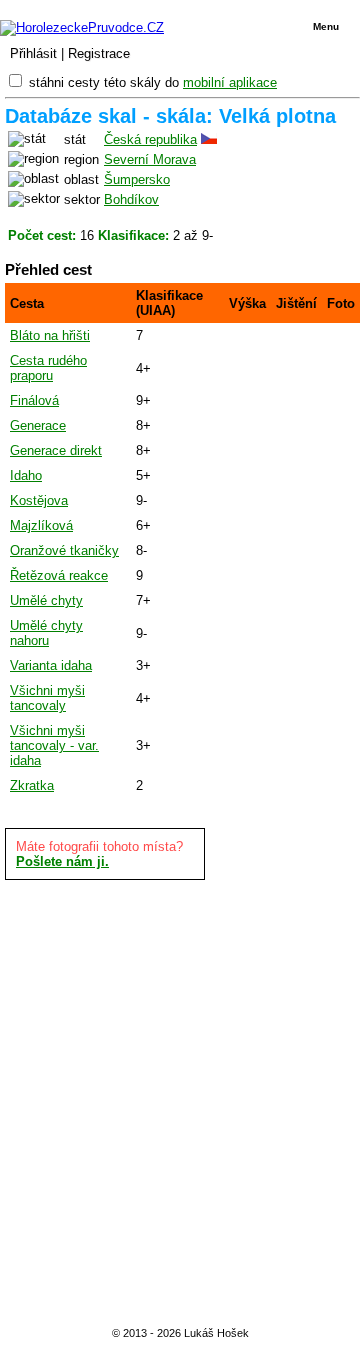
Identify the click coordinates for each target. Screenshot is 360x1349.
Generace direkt (56, 450)
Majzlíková (41, 525)
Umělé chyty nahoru (46, 633)
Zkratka (32, 785)
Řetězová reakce (59, 575)
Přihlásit (33, 53)
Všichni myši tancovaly (47, 698)
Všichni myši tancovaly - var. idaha (54, 745)
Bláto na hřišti (50, 335)
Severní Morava (150, 159)
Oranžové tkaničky (64, 550)
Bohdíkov (131, 199)
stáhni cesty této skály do (153, 82)
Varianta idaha (51, 665)
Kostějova (39, 500)
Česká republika (150, 139)
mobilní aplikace (230, 82)
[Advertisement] (180, 1100)
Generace (38, 425)
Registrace (99, 53)
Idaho (26, 475)
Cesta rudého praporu (48, 368)
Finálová (34, 400)
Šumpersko (137, 179)
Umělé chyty (46, 600)
